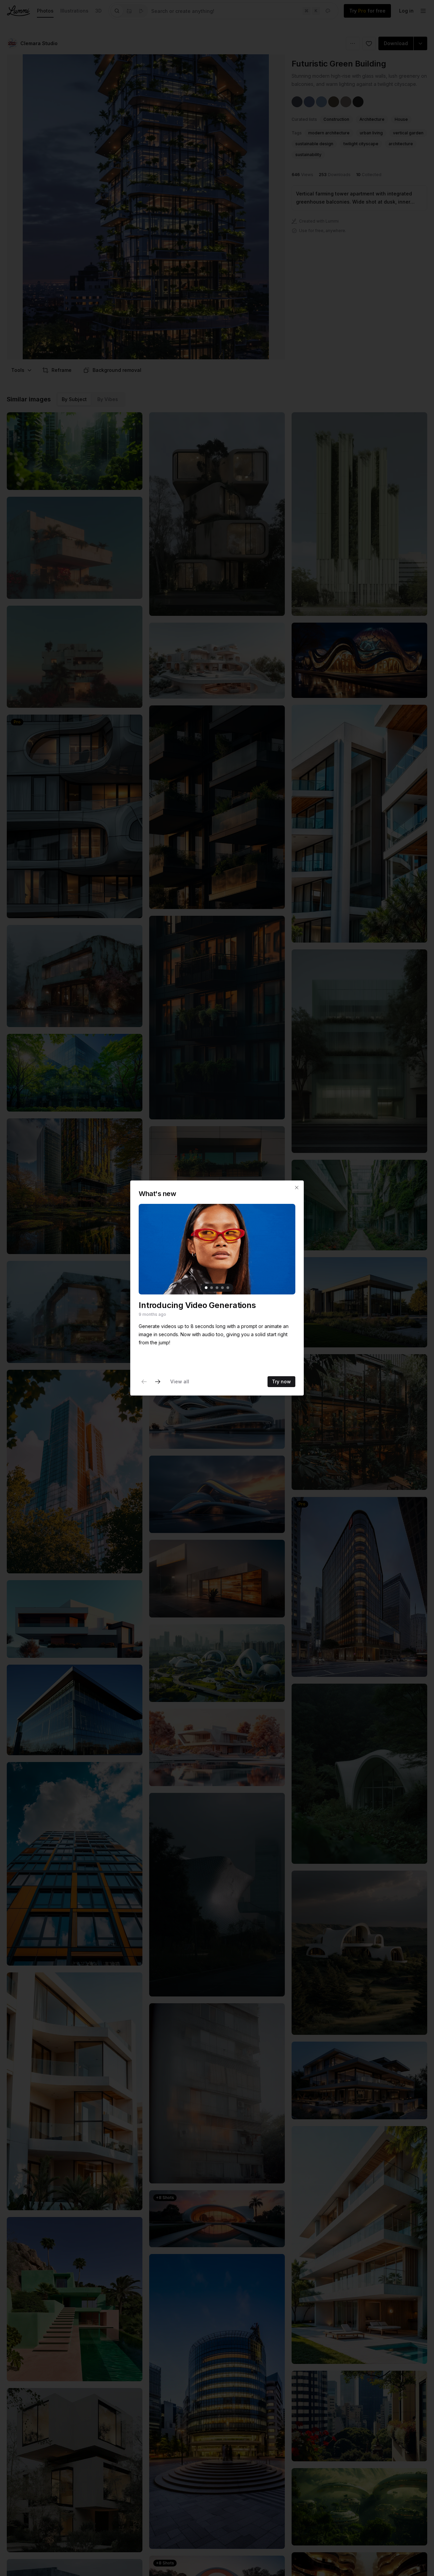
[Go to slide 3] (217, 1288)
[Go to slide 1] (206, 1288)
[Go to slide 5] (228, 1288)
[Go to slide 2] (212, 1288)
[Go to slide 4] (222, 1288)
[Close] (297, 1188)
